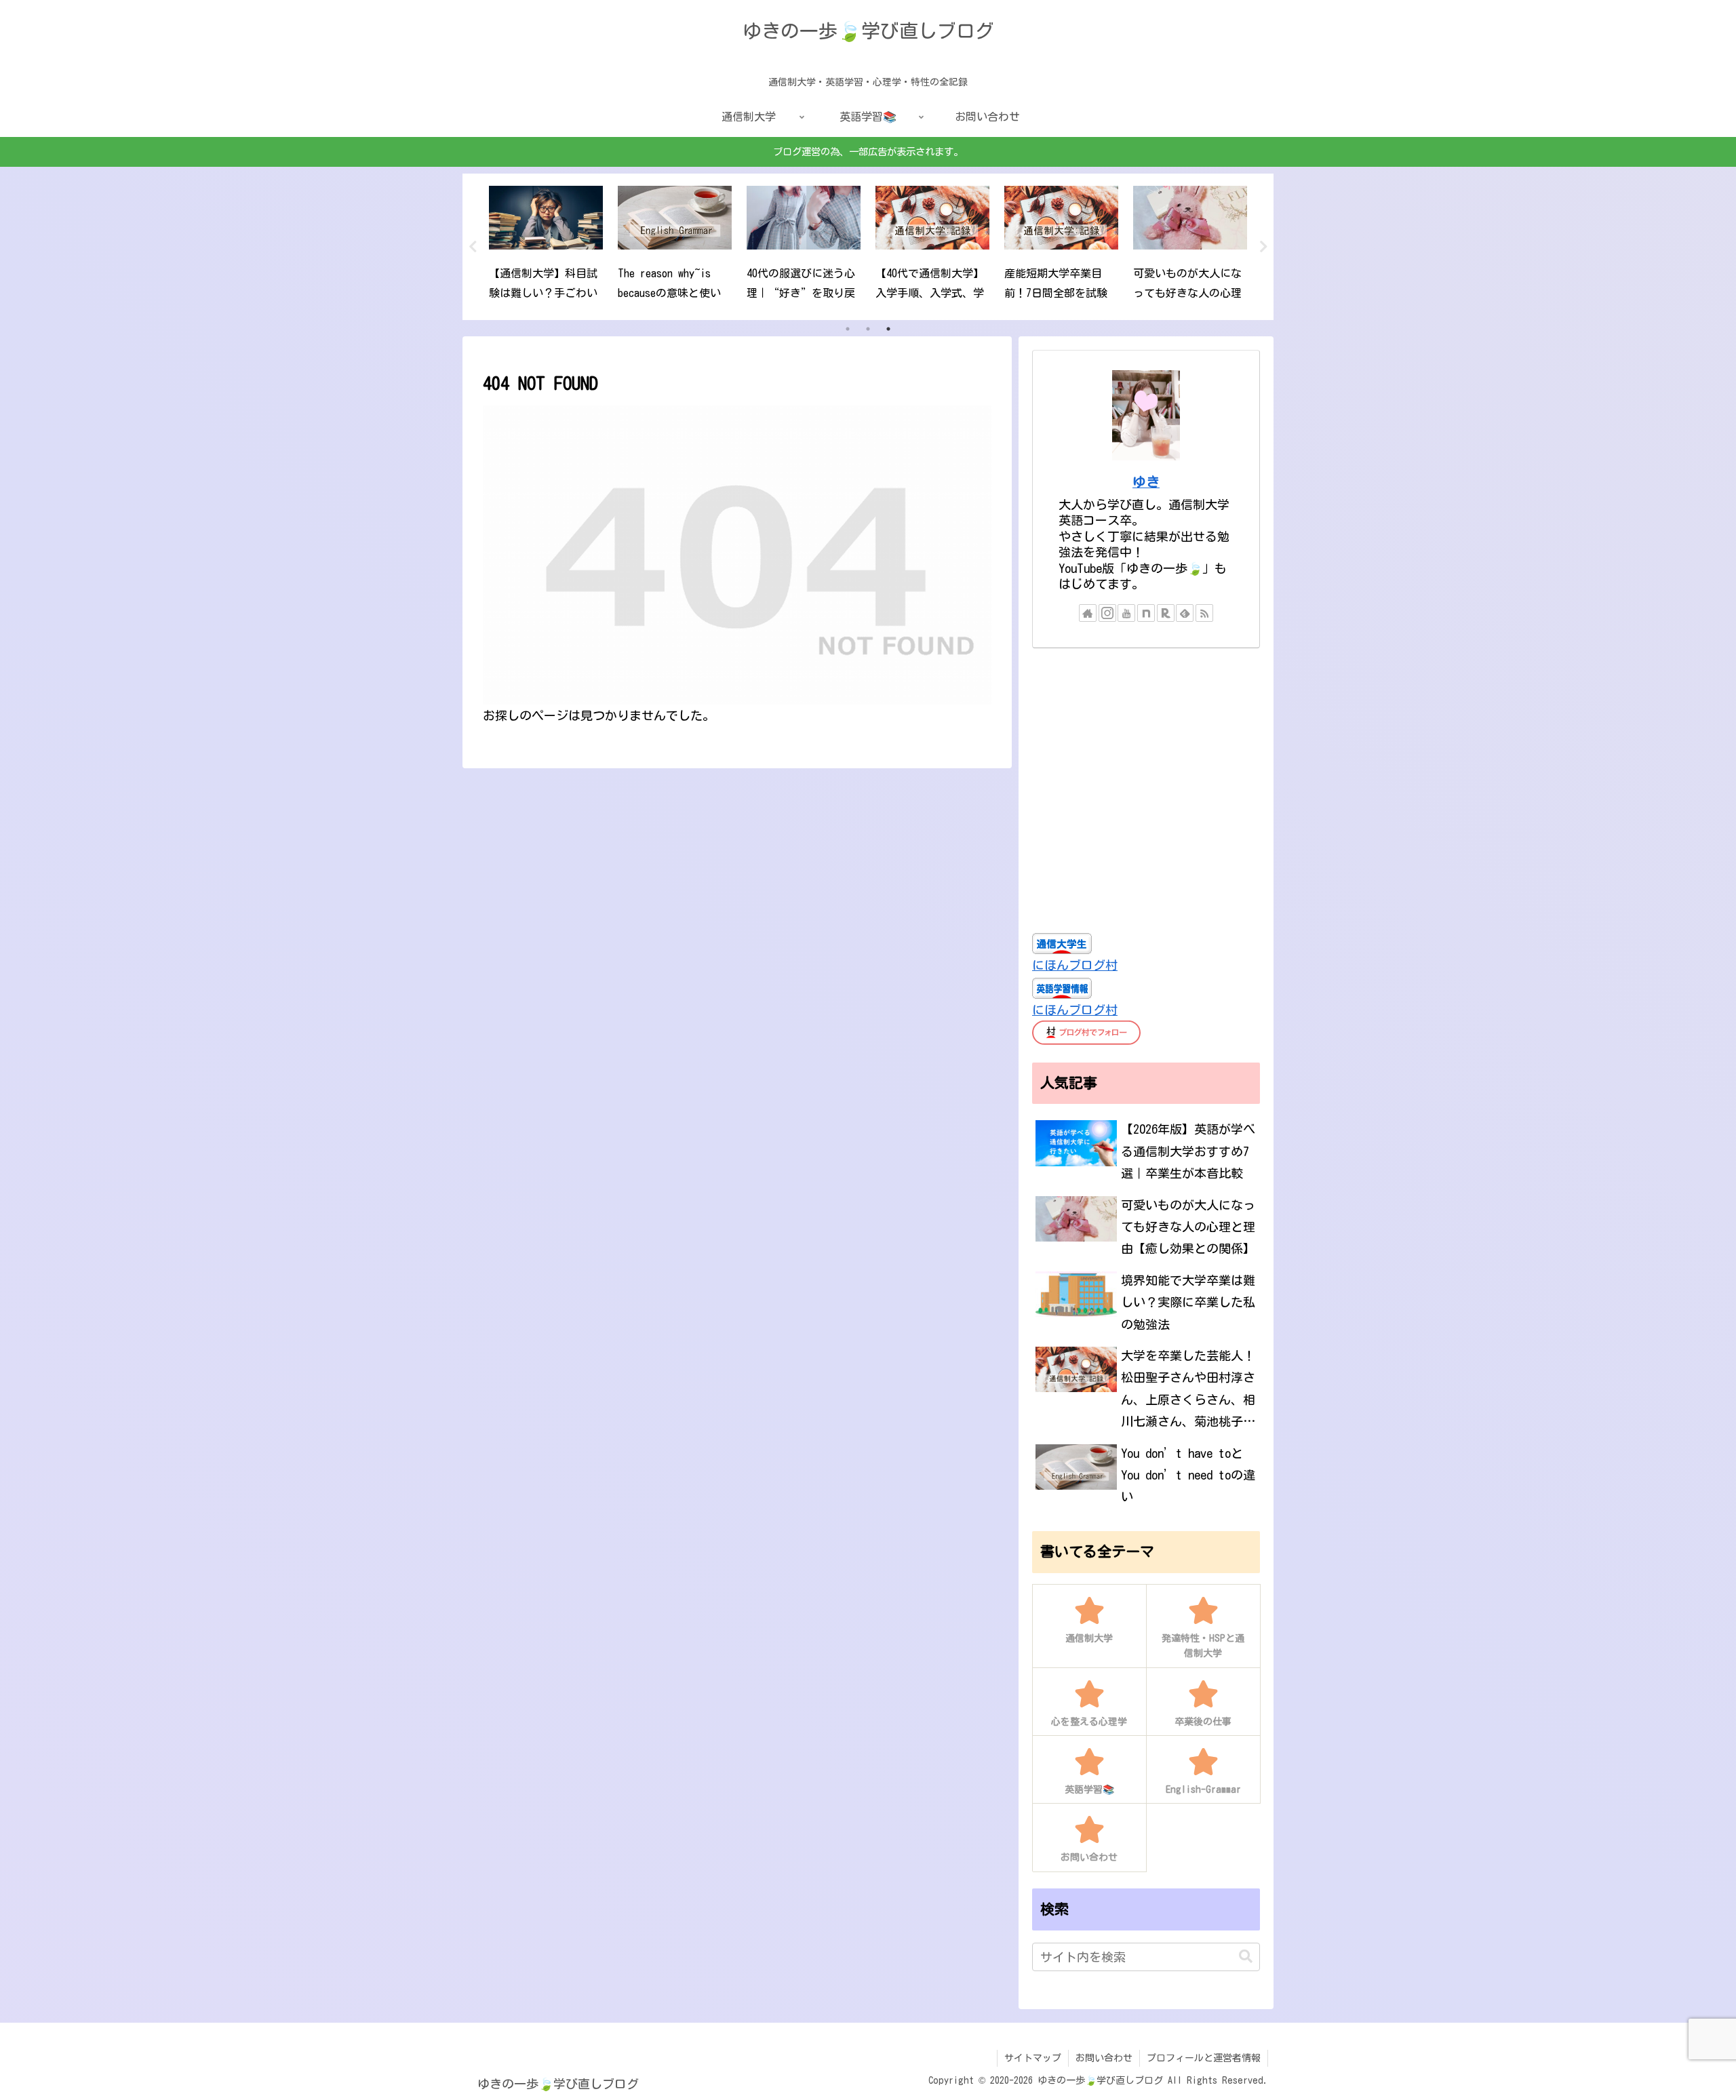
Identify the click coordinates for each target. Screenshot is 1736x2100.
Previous (473, 247)
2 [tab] (868, 329)
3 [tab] (888, 329)
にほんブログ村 (1075, 965)
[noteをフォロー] (1146, 613)
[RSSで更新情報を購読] (1204, 613)
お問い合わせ (1104, 2058)
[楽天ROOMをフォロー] (1166, 613)
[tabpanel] (546, 245)
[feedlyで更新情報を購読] (1185, 613)
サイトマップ (1033, 2058)
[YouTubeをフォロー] (1126, 613)
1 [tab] (848, 329)
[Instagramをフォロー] (1107, 613)
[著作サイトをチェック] (1088, 613)
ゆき (1146, 482)
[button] (1246, 1957)
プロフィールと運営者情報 (1204, 2058)
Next (1263, 247)
